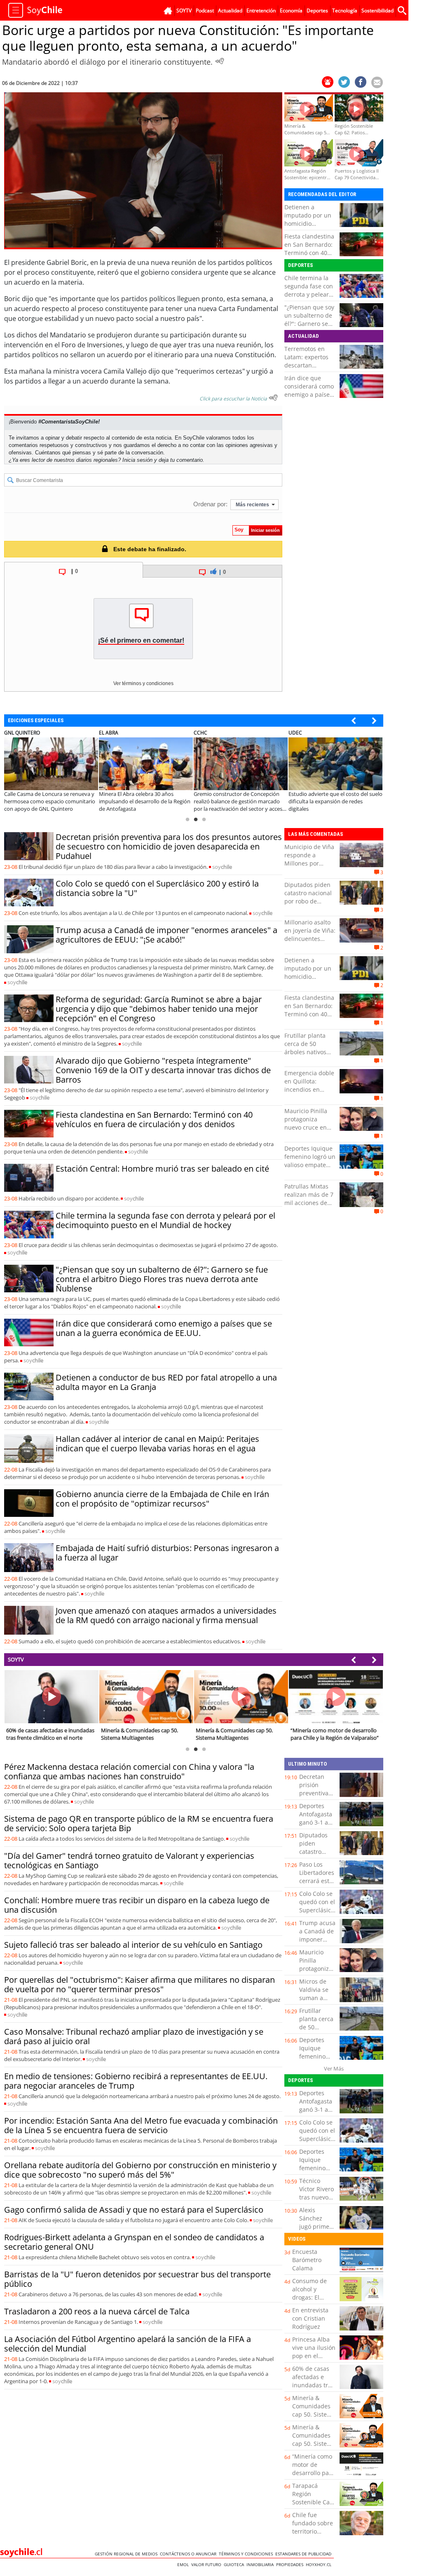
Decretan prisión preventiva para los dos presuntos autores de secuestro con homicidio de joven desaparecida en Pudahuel (169, 846)
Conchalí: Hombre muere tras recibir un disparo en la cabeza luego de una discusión (137, 1905)
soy (222, 867)
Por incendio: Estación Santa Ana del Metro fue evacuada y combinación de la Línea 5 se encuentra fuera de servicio (141, 2125)
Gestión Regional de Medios (127, 2554)
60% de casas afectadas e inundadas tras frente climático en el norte (314, 2385)
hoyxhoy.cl (320, 2564)
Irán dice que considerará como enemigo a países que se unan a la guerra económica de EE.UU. (309, 399)
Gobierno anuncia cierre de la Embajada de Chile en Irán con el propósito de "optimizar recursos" (162, 1499)
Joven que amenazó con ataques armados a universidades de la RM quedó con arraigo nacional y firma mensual (166, 1615)
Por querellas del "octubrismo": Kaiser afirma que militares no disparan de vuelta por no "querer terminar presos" (139, 1984)
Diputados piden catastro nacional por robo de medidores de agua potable (308, 901)
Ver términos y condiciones (143, 683)
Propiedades (291, 2564)
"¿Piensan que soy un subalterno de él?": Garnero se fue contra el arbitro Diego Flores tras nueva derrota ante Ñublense (162, 1279)
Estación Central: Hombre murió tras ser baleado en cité (162, 1169)
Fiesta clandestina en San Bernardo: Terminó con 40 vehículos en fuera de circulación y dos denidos (310, 257)
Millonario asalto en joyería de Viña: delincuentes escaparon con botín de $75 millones (310, 943)
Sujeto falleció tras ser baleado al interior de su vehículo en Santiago (133, 1945)
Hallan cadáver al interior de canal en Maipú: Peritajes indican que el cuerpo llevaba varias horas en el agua (157, 1444)
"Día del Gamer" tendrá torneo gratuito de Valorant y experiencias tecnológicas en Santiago (129, 1860)
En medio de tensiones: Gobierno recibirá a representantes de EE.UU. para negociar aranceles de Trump (136, 2081)
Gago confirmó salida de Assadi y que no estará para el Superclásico (134, 2210)
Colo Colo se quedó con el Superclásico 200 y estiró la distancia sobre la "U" (157, 888)
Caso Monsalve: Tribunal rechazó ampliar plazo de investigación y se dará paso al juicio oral (134, 2036)
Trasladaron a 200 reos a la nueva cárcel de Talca (97, 2311)
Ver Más (334, 2068)
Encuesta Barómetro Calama (307, 2260)
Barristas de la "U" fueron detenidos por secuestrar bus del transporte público (137, 2279)
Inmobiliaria (261, 2564)
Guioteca (235, 2564)
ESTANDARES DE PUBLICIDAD (305, 2554)
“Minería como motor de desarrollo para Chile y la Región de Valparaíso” (313, 2477)
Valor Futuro (207, 2564)
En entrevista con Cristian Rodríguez (310, 2318)
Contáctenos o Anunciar (189, 2554)
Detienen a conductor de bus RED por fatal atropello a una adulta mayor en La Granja (166, 1382)
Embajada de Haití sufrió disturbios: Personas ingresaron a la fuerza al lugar (167, 1553)
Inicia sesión (137, 460)
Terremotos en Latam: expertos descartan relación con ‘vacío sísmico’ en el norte (309, 369)
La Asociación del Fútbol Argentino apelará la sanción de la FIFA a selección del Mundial (128, 2344)
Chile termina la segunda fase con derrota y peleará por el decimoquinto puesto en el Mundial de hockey (165, 1220)
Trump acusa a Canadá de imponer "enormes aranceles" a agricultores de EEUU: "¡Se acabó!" (166, 935)
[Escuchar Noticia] (220, 61)
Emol (184, 2564)
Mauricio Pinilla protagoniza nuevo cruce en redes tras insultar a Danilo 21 (310, 1127)
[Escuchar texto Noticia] (273, 398)
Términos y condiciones (247, 2554)
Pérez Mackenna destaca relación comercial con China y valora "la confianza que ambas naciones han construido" (129, 1771)
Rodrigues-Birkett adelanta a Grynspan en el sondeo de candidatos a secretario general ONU (134, 2242)
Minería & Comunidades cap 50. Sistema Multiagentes (314, 2410)
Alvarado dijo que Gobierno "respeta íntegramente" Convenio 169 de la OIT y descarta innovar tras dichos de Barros (163, 1070)
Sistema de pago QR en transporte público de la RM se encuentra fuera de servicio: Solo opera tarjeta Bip (139, 1823)
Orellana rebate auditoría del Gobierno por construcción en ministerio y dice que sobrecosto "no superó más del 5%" (140, 2170)
